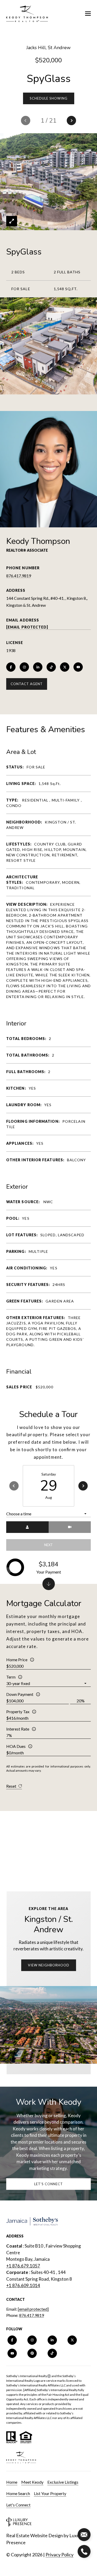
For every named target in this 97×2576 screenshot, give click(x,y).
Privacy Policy (59, 2555)
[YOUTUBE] (78, 667)
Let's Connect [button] (48, 2184)
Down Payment (20, 1694)
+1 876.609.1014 (23, 2285)
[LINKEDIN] (38, 667)
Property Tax (18, 1712)
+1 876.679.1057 (23, 2266)
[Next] (83, 1486)
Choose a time (19, 1514)
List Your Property (50, 2493)
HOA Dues (16, 1746)
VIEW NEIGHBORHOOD (49, 1965)
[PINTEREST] (32, 2353)
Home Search (18, 2493)
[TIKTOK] (51, 667)
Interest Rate (18, 1729)
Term (11, 1677)
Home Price (17, 1660)
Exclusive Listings (63, 2482)
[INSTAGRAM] (24, 667)
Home (12, 2482)
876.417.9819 (19, 576)
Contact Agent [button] (27, 684)
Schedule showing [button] (49, 98)
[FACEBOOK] (11, 667)
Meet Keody (32, 2482)
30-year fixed (18, 1683)
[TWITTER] (65, 667)
